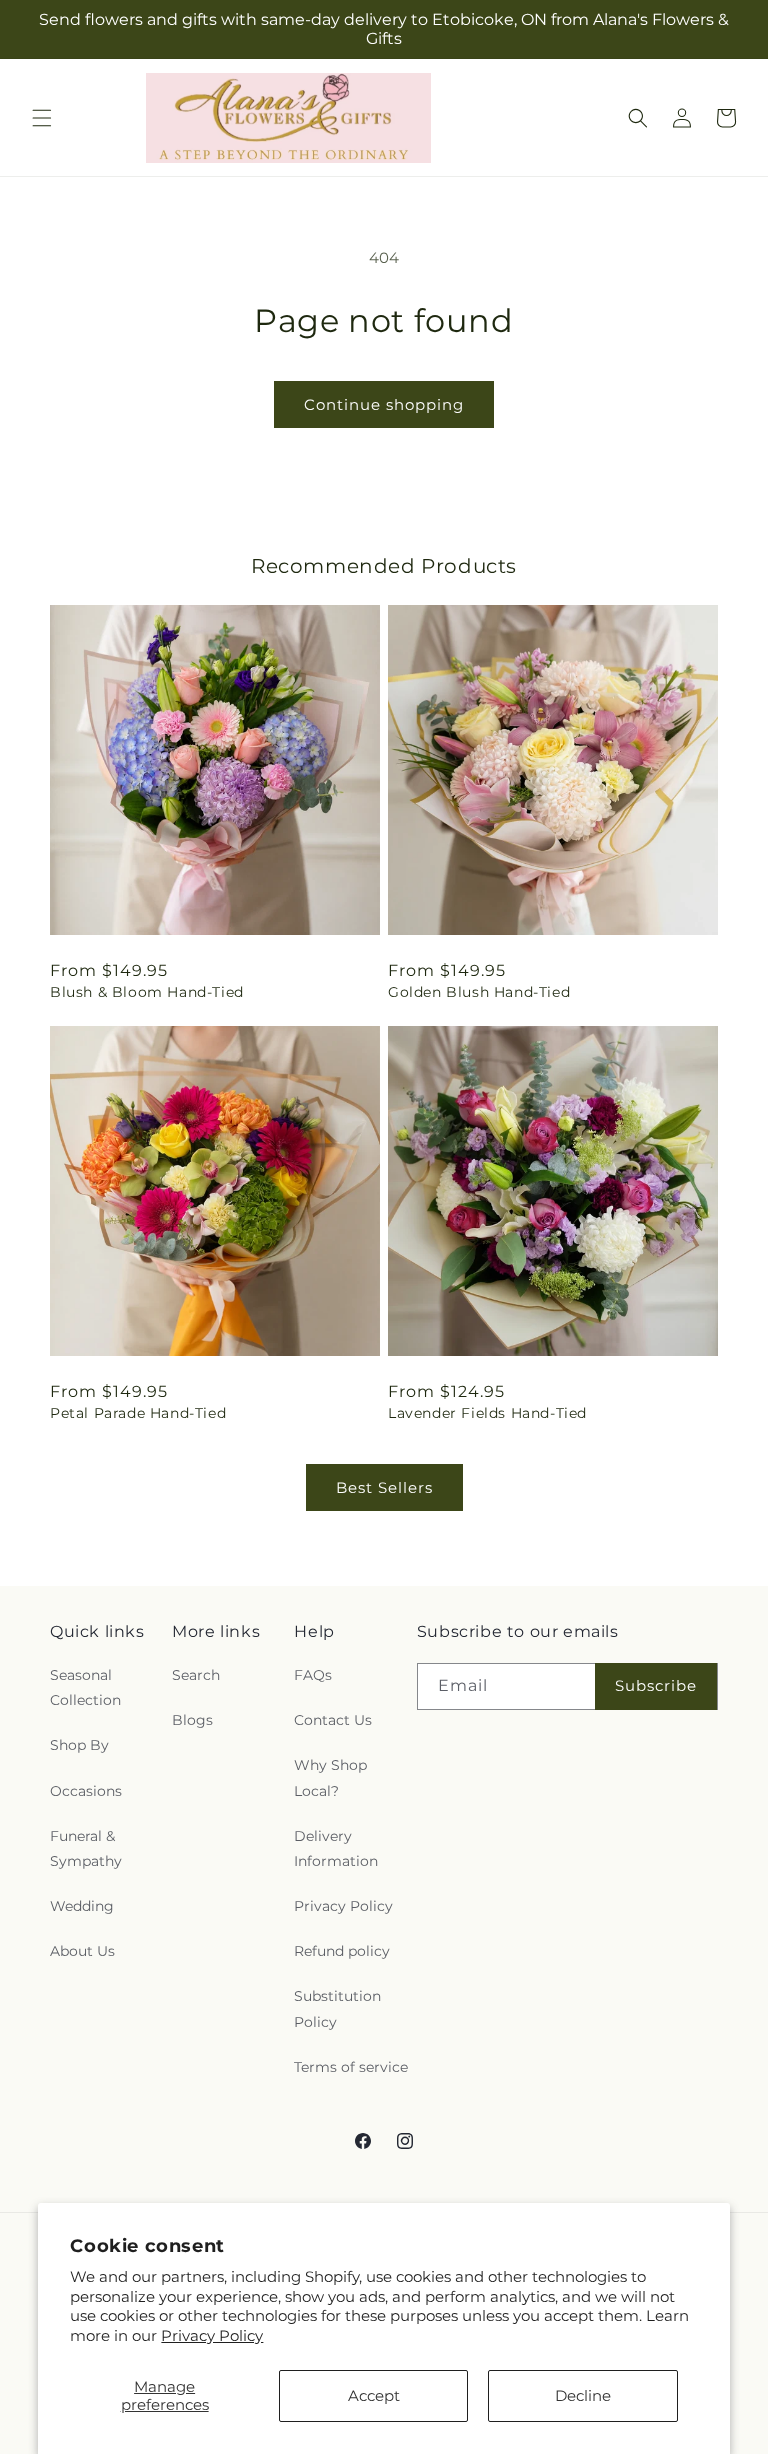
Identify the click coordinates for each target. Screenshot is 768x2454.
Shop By (79, 1745)
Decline (583, 2395)
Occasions (86, 1791)
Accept (374, 2395)
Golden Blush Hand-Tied (479, 992)
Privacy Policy (212, 2335)
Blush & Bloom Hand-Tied (147, 992)
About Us (82, 1951)
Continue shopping (384, 404)
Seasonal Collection (85, 1687)
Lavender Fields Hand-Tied (487, 1413)
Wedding (82, 1906)
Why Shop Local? (330, 1777)
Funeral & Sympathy (86, 1848)
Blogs (192, 1720)
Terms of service (351, 2067)
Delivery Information (336, 1848)
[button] (42, 118)
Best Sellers (384, 1487)
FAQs (313, 1675)
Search (196, 1675)
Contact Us (333, 1720)
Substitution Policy (337, 2008)
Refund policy (342, 1951)
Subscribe (656, 1685)
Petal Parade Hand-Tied (138, 1413)
